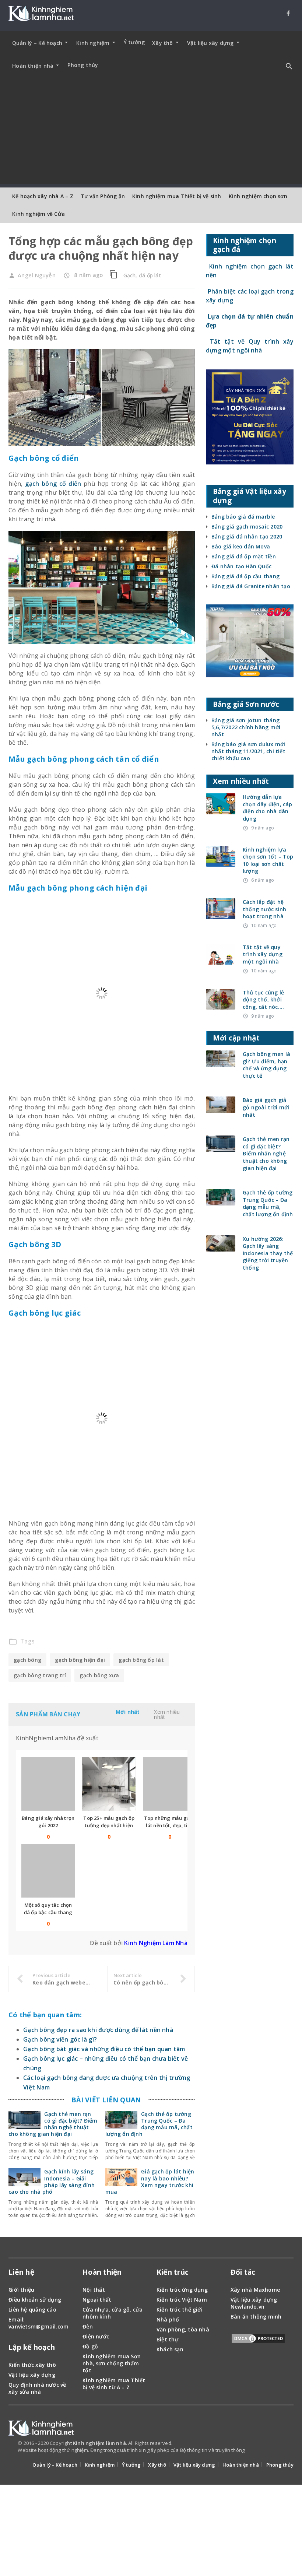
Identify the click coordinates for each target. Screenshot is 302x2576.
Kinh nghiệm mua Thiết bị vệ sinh (177, 196)
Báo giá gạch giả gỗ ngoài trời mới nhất (266, 1107)
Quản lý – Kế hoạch (55, 2422)
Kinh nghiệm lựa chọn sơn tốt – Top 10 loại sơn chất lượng (268, 860)
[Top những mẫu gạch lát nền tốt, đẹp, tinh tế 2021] (170, 1742)
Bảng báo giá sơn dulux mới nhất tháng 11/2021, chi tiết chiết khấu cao (248, 751)
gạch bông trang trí (40, 1633)
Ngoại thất (97, 2257)
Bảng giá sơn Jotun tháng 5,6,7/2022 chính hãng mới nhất (246, 727)
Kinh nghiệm (100, 2422)
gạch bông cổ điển (53, 484)
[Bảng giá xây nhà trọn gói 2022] (48, 1742)
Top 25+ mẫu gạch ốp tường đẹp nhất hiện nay (109, 1783)
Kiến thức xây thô (32, 2322)
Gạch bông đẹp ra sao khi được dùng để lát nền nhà (98, 1987)
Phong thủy (83, 65)
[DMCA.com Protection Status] (258, 2297)
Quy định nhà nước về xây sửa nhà (37, 2345)
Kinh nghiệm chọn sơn (258, 196)
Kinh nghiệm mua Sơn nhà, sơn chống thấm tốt (112, 2321)
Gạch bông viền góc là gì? (60, 1997)
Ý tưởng (134, 42)
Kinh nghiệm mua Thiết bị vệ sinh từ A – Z (114, 2341)
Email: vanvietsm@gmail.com (38, 2281)
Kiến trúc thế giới (180, 2267)
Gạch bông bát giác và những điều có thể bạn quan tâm (104, 2006)
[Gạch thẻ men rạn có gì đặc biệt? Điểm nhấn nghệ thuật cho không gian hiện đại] (24, 2082)
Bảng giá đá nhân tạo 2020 (247, 536)
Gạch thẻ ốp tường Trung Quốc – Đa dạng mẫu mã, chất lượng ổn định (149, 2081)
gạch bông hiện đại (80, 1617)
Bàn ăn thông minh (256, 2274)
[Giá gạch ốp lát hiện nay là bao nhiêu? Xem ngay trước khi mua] (121, 2140)
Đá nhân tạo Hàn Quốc (241, 566)
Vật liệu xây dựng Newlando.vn (254, 2261)
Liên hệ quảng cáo (32, 2267)
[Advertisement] (151, 132)
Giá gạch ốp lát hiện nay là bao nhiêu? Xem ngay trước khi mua (150, 2139)
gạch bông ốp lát (141, 1617)
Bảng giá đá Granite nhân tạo (251, 586)
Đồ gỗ (90, 2304)
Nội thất (94, 2247)
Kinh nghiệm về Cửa (38, 214)
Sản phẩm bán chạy (48, 1672)
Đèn (88, 2284)
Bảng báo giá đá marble (243, 517)
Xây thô (157, 2422)
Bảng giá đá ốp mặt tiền (244, 556)
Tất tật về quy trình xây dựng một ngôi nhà (263, 954)
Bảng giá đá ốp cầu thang (245, 576)
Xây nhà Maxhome (255, 2247)
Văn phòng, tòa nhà (183, 2287)
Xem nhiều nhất (167, 1672)
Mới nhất (128, 1670)
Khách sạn (170, 2307)
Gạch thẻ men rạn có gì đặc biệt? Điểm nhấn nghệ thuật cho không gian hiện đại (53, 2081)
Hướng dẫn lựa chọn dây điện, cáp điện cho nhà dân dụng (268, 808)
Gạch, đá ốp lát (142, 275)
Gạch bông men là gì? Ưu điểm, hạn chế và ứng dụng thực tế (266, 1065)
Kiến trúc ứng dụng (182, 2247)
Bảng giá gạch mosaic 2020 (247, 527)
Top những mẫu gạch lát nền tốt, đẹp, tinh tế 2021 (170, 1783)
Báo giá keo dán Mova (241, 546)
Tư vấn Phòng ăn (103, 196)
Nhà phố (168, 2277)
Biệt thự (168, 2297)
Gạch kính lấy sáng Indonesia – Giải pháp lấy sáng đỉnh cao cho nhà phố (52, 2139)
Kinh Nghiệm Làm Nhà (156, 1901)
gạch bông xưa (99, 1633)
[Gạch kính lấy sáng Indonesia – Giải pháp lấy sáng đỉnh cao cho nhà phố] (24, 2140)
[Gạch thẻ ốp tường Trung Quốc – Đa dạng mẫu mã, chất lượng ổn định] (121, 2082)
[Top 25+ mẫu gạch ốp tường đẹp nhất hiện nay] (109, 1742)
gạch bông (27, 1617)
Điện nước (96, 2294)
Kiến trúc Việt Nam (182, 2257)
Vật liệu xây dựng (32, 2332)
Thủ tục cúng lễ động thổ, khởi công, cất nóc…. (263, 1000)
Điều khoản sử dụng (35, 2257)
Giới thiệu (21, 2247)
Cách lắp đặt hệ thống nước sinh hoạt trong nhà (264, 909)
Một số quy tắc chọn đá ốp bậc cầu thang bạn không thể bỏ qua (48, 1870)
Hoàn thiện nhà (241, 2422)
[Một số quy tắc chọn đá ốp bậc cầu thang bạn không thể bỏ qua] (48, 1829)
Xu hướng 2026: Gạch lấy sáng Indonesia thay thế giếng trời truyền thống (268, 1253)
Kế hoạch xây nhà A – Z (43, 196)
